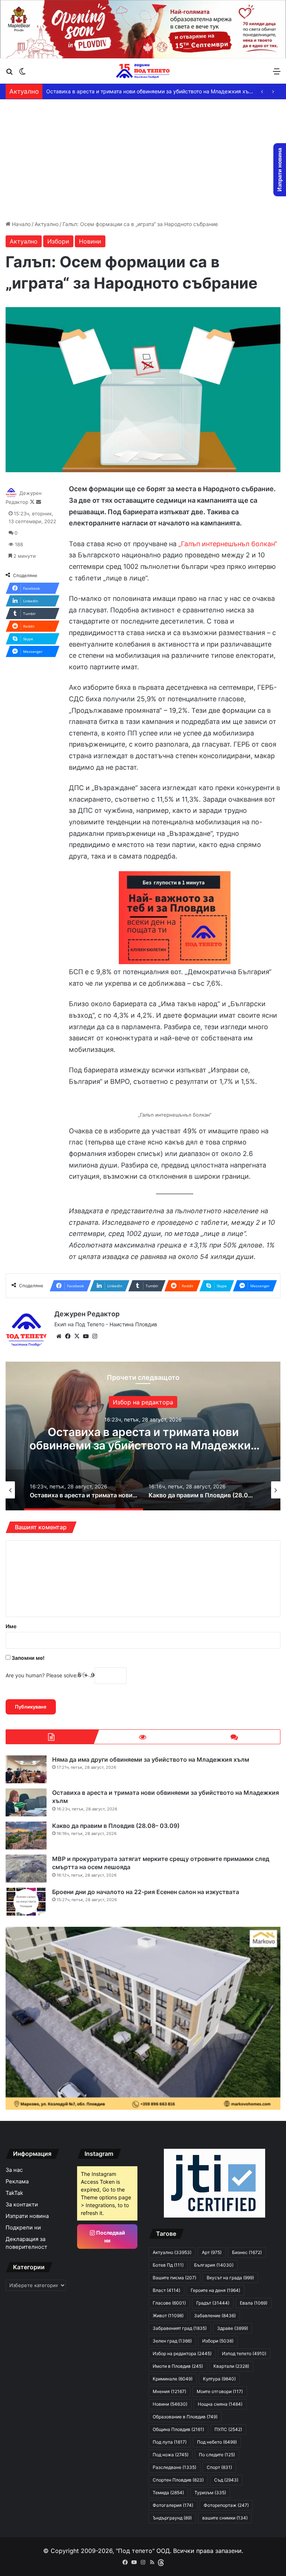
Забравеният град (180, 2328)
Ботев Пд (168, 2265)
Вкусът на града (230, 2278)
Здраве (233, 2328)
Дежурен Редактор (87, 1314)
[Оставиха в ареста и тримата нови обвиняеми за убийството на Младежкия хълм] (26, 1802)
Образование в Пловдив (185, 2417)
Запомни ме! (28, 1658)
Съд (226, 2480)
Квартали (231, 2366)
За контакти (22, 2205)
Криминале (173, 2379)
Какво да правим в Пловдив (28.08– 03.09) (101, 91)
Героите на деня (215, 2290)
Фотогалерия (173, 2505)
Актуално (47, 224)
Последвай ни (110, 2237)
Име (11, 1626)
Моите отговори (220, 2391)
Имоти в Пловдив (178, 2366)
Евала (254, 2303)
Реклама (17, 2181)
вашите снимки (225, 2518)
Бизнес (247, 2252)
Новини (90, 241)
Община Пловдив (178, 2429)
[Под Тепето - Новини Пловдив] (143, 71)
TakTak (14, 2193)
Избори (58, 241)
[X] (77, 1336)
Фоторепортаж (226, 2505)
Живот (168, 2316)
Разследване (174, 2467)
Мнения (169, 2391)
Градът (213, 2303)
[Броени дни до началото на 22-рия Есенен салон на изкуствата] (26, 1902)
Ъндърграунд (172, 2518)
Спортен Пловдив (178, 2480)
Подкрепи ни (23, 2228)
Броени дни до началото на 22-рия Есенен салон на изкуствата (146, 1892)
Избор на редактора (182, 2353)
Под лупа (170, 2442)
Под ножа (171, 2455)
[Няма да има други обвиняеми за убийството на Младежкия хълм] (26, 1769)
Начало (20, 224)
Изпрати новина (27, 2216)
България (214, 2265)
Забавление (143, 1402)
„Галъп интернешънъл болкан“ (228, 544)
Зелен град (172, 2341)
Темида (168, 2493)
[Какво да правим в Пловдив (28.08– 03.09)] (26, 1836)
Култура (219, 2379)
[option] (143, 1436)
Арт (212, 2252)
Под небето (217, 2442)
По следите (217, 2455)
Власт (166, 2290)
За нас (14, 2170)
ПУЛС (228, 2429)
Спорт (219, 2467)
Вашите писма (174, 2278)
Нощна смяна (220, 2404)
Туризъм (210, 2493)
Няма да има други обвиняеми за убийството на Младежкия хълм (151, 1759)
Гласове (169, 2303)
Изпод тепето (244, 2353)
